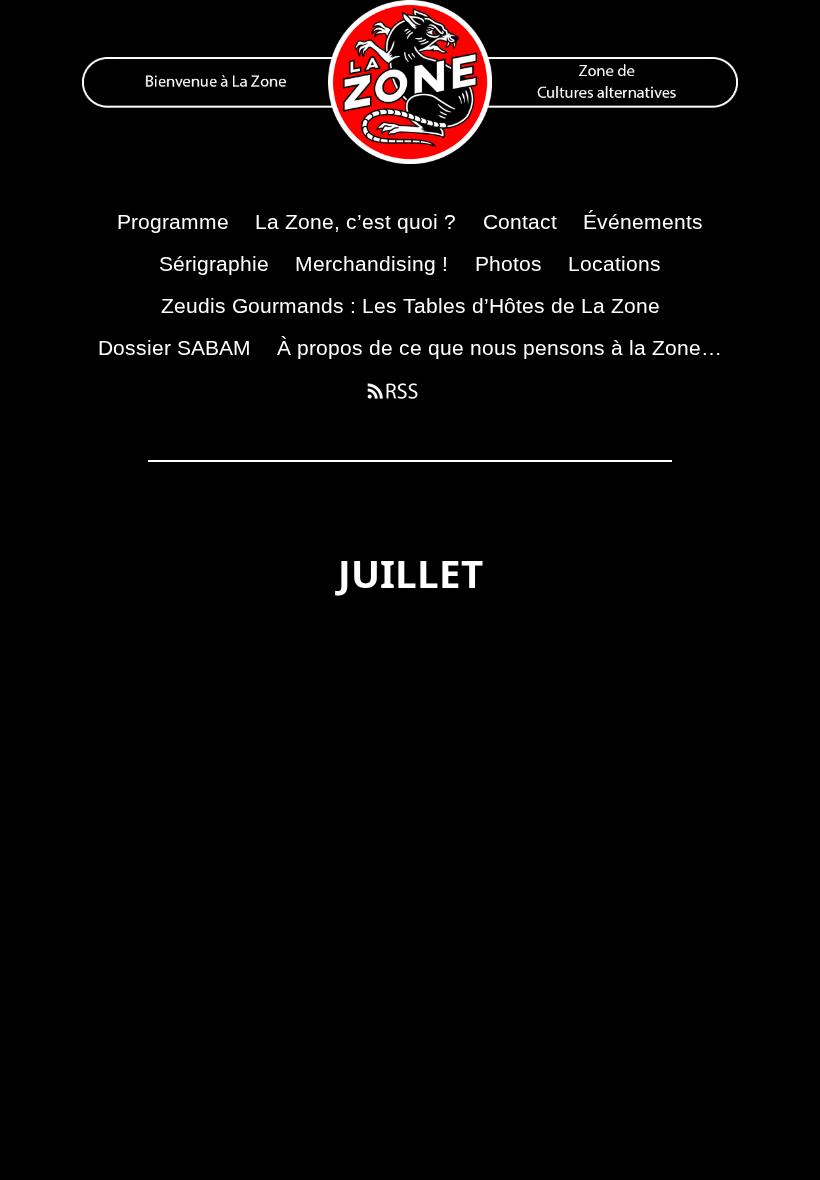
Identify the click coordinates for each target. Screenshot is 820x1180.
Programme (173, 221)
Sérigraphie (214, 263)
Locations (614, 263)
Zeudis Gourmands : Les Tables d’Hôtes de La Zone (410, 305)
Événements (643, 221)
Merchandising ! (371, 263)
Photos (508, 263)
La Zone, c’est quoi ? (355, 221)
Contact (520, 221)
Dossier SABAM (174, 347)
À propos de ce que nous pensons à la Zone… (499, 347)
